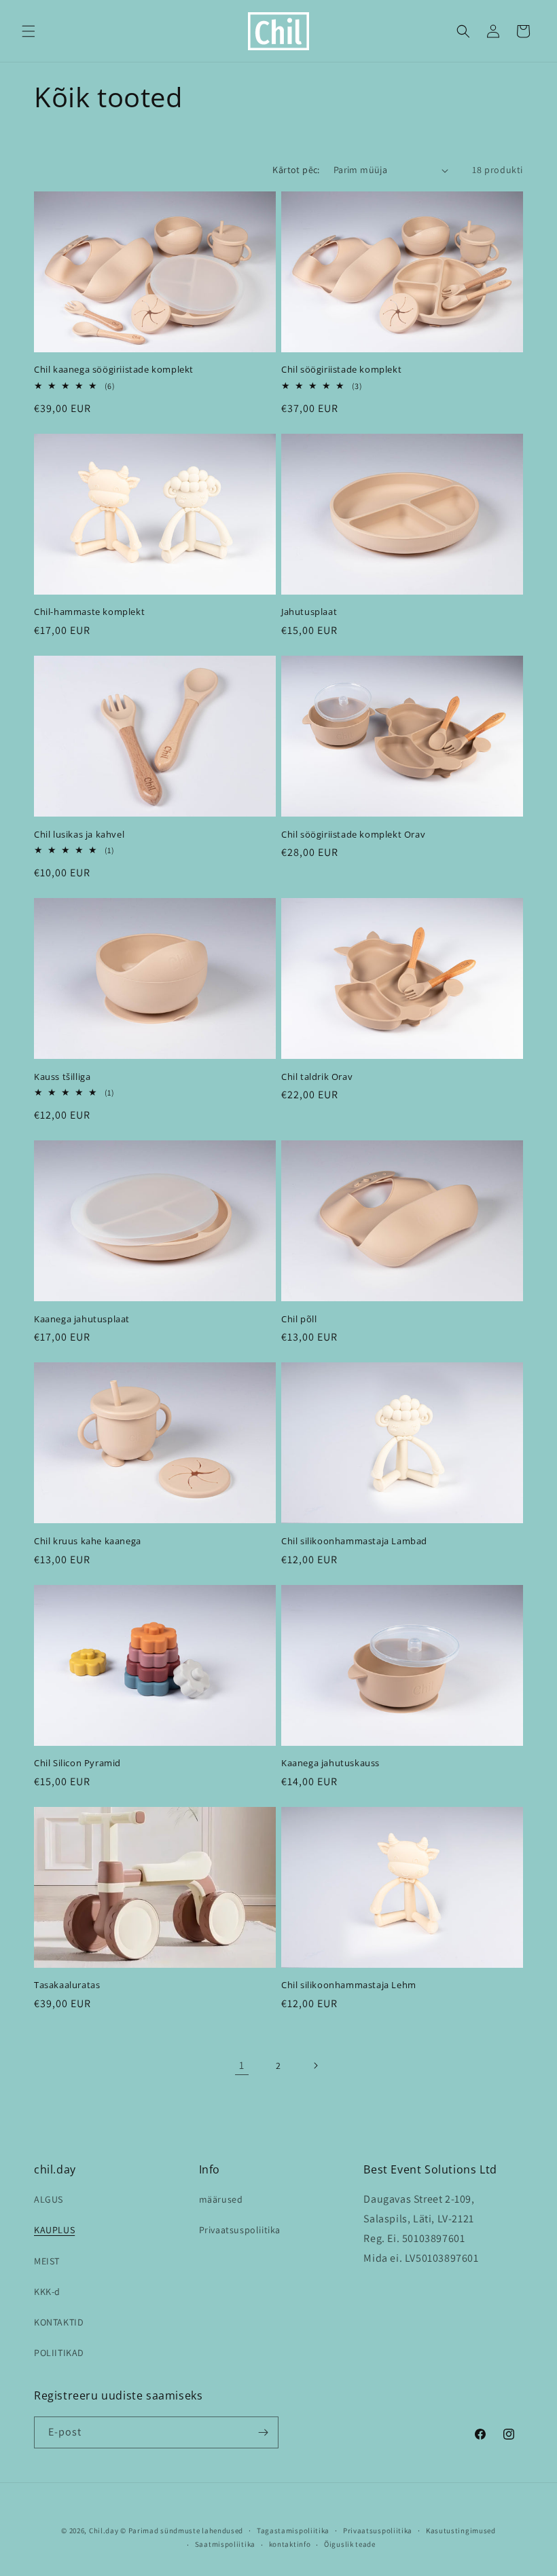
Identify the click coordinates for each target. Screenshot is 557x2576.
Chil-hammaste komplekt (89, 612)
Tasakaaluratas (67, 1985)
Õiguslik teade (350, 2544)
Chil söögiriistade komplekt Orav (353, 835)
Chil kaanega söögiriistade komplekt (114, 370)
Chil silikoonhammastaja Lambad (354, 1541)
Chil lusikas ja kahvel (79, 835)
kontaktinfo (290, 2544)
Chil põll (299, 1319)
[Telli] (263, 2432)
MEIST (47, 2261)
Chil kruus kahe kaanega (88, 1541)
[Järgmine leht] (315, 2066)
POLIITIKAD (59, 2353)
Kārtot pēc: (296, 170)
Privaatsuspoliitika (240, 2230)
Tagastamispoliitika (293, 2531)
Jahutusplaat (309, 612)
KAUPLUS (54, 2230)
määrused (221, 2199)
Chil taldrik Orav (317, 1077)
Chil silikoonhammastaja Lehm (349, 1985)
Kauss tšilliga (62, 1077)
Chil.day (104, 2531)
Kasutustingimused (461, 2531)
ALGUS (49, 2199)
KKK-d (47, 2292)
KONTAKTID (59, 2322)
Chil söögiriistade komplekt (341, 370)
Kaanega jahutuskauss (330, 1763)
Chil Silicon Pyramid (77, 1763)
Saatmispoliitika (225, 2544)
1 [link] (242, 2065)
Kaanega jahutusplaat (82, 1319)
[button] (29, 31)
